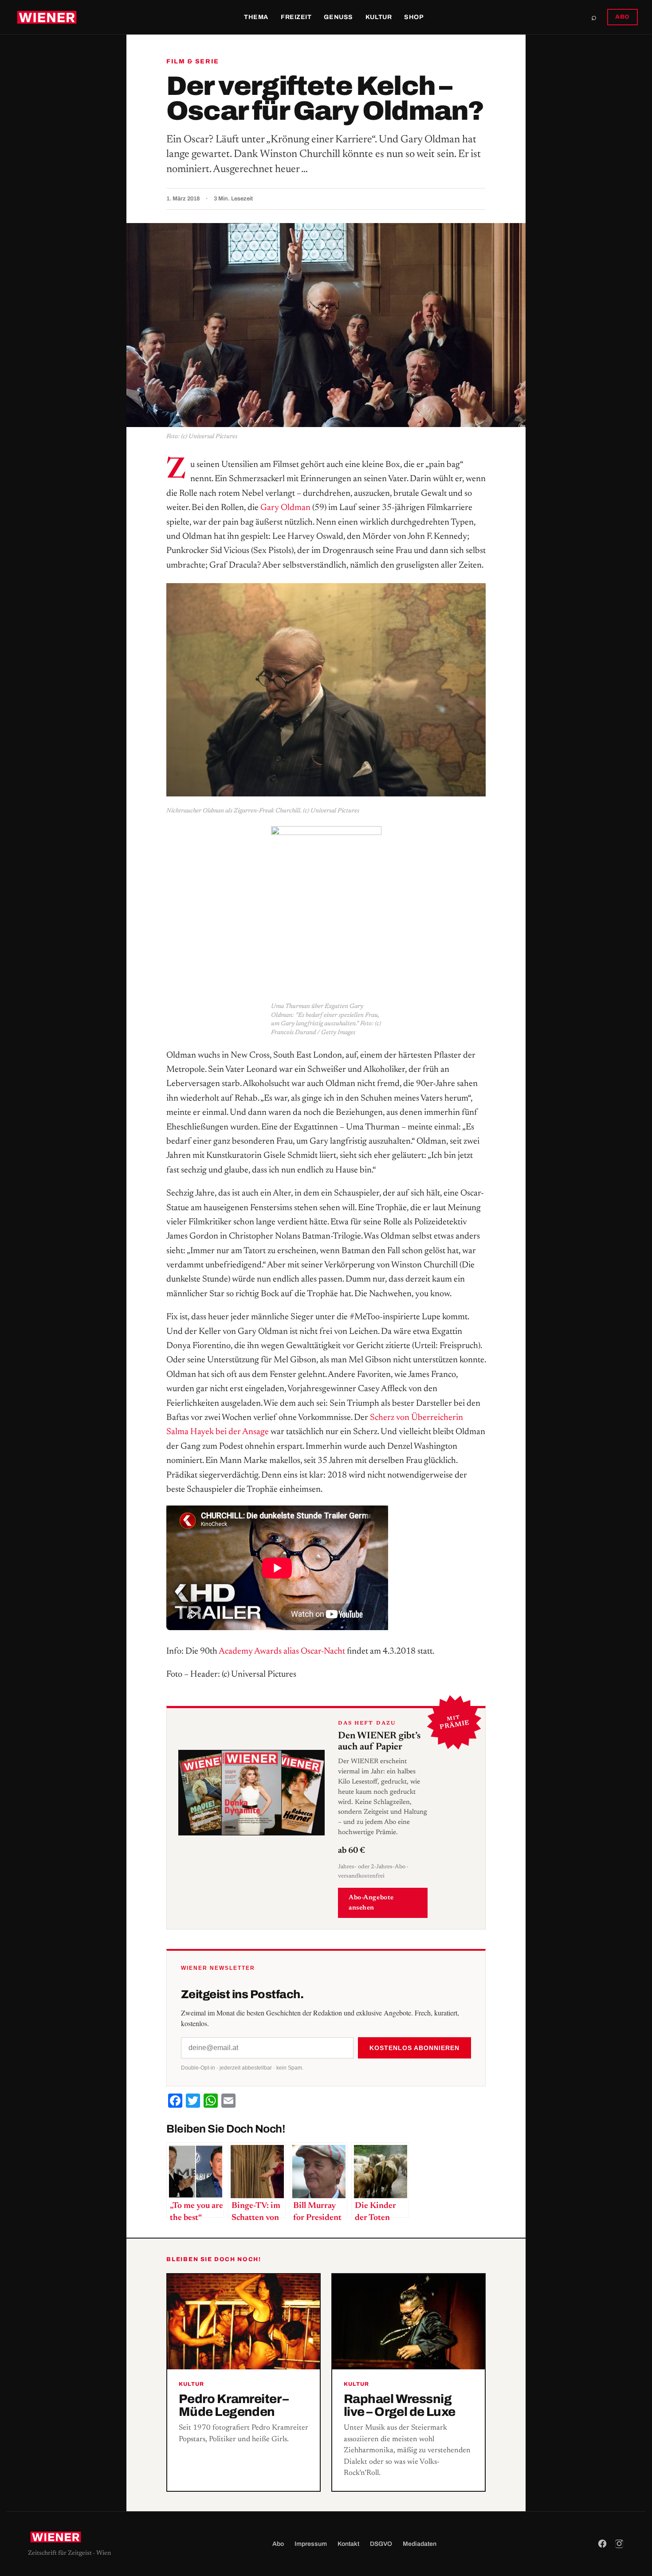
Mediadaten (420, 2544)
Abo (278, 2544)
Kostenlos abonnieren (414, 2048)
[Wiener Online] (47, 17)
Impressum (311, 2544)
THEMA (256, 17)
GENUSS (338, 17)
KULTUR (379, 17)
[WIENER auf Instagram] (619, 2544)
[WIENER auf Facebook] (602, 2544)
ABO (623, 17)
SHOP (414, 17)
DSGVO (381, 2544)
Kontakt (348, 2544)
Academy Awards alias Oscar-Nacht (282, 1651)
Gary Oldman (285, 508)
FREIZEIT (296, 17)
